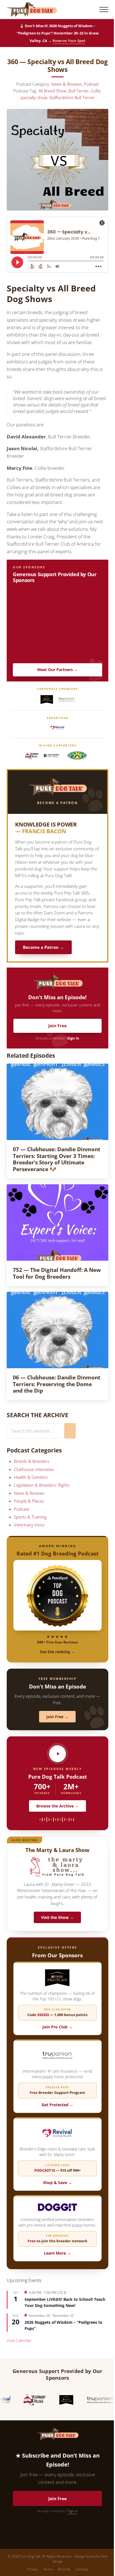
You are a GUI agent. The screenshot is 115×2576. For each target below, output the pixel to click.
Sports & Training (30, 1517)
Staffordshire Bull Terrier (72, 97)
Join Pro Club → (57, 2027)
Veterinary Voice (29, 1525)
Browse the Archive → (57, 1806)
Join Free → (57, 1717)
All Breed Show (52, 91)
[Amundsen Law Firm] (51, 756)
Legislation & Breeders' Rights (42, 1485)
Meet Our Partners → (57, 670)
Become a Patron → (43, 947)
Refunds (64, 2569)
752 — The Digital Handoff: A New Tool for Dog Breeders (57, 1273)
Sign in (73, 1038)
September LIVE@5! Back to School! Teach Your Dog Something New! (65, 2302)
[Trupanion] (67, 699)
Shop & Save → (57, 2183)
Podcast (91, 84)
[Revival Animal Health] (57, 728)
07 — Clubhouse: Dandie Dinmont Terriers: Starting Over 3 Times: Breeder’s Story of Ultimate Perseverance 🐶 (57, 1159)
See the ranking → (57, 1652)
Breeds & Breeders (32, 1461)
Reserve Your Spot (69, 41)
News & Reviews (67, 84)
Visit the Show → (57, 1917)
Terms (48, 2569)
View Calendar (19, 2340)
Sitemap (82, 2569)
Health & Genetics (31, 1477)
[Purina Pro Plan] (47, 699)
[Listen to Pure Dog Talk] (57, 1754)
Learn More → (57, 2253)
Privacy (33, 2569)
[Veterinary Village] (32, 756)
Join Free (57, 1026)
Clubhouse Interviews (34, 1469)
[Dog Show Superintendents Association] (77, 756)
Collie (96, 91)
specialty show (34, 97)
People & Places (29, 1501)
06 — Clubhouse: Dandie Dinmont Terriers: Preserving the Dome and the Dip (57, 1384)
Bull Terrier (79, 91)
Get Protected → (57, 2105)
